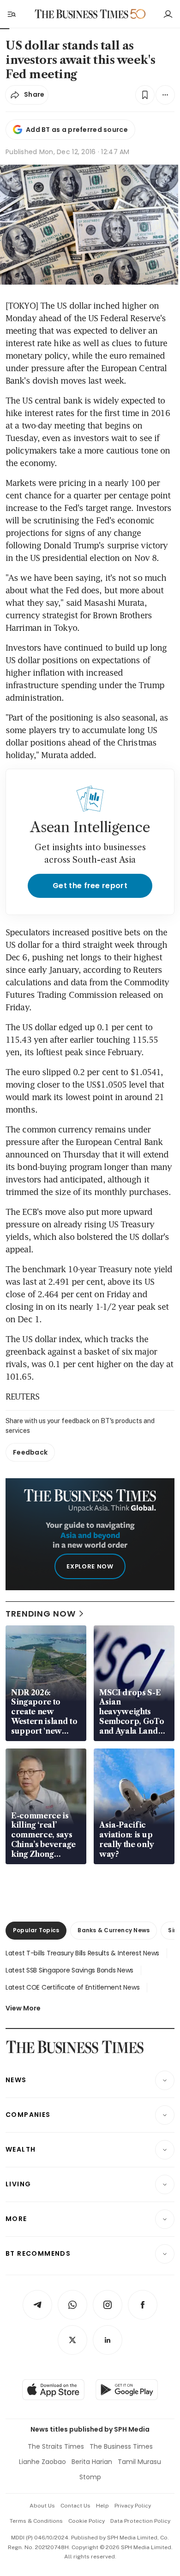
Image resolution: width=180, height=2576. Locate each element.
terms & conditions (36, 2521)
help (102, 2506)
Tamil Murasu (139, 2462)
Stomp (90, 2477)
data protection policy (140, 2521)
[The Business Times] (82, 14)
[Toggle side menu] (11, 14)
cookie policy (87, 2521)
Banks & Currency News (114, 1930)
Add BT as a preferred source (77, 130)
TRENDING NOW (41, 1614)
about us (42, 2506)
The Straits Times (56, 2446)
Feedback (30, 1452)
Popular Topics (36, 1930)
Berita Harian (92, 2462)
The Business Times (121, 2446)
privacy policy (133, 2506)
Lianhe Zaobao (42, 2462)
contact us (75, 2506)
